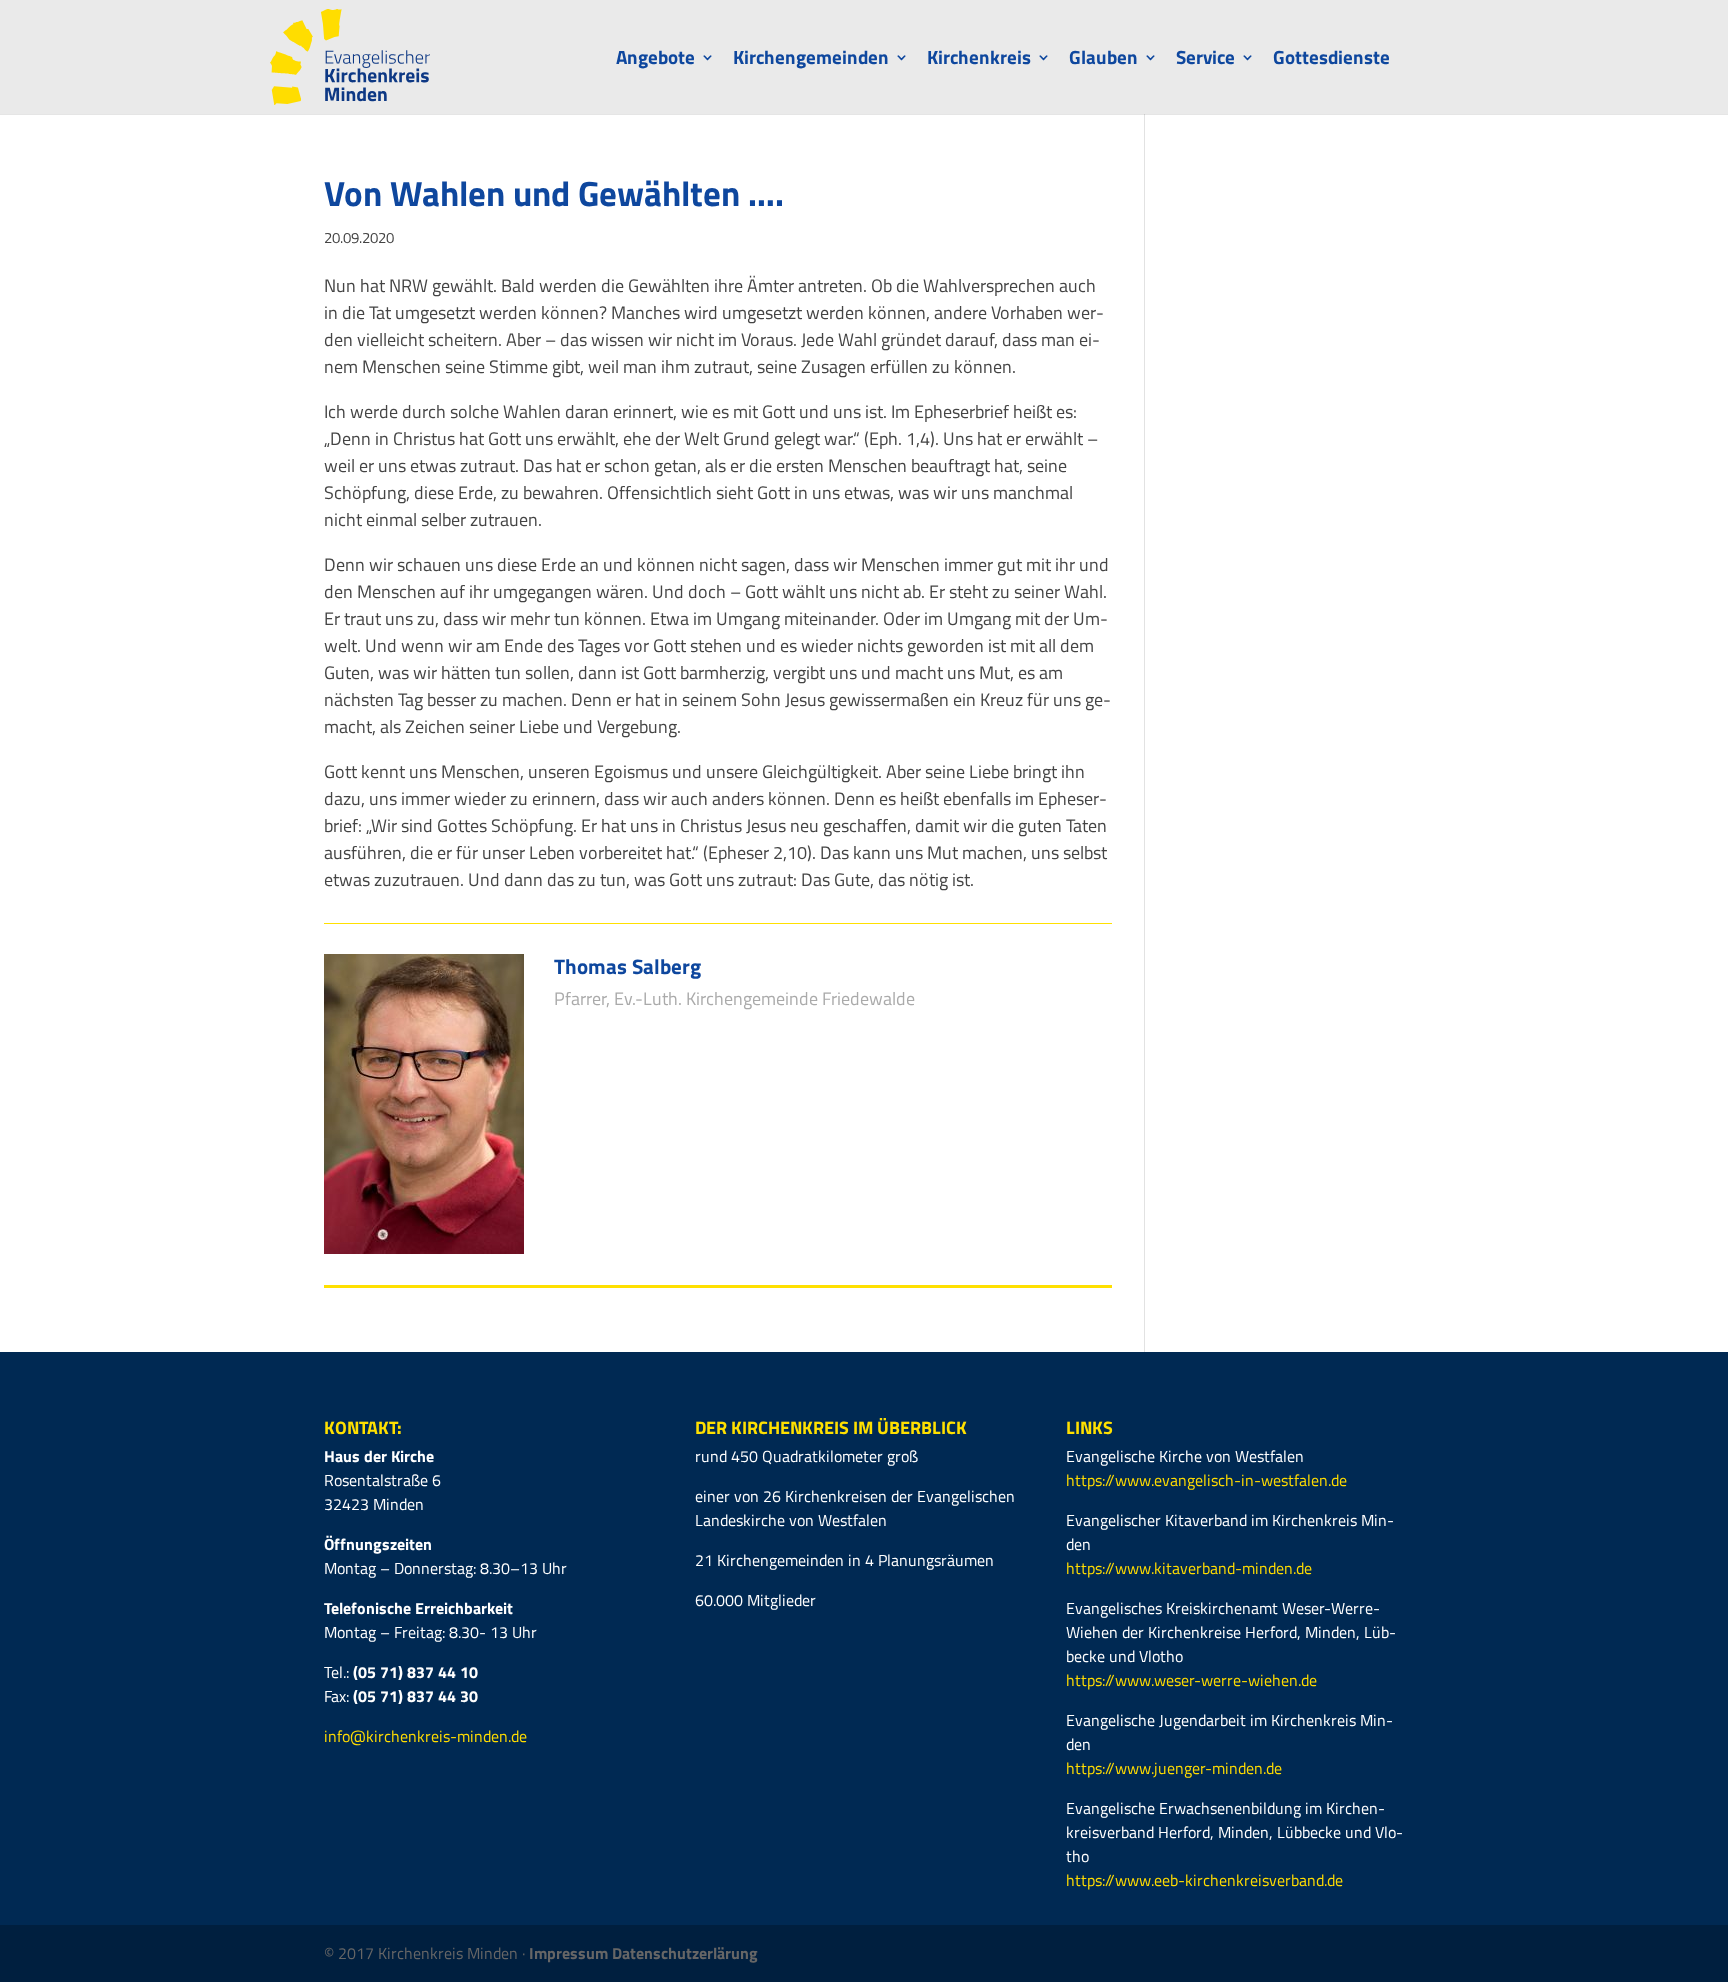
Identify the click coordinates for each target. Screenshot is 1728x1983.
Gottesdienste (1331, 60)
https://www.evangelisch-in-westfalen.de (1206, 1480)
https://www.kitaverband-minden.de (1189, 1568)
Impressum (570, 1953)
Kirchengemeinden (811, 60)
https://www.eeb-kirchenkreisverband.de (1204, 1880)
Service (1205, 60)
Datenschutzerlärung (685, 1953)
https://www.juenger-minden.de (1174, 1768)
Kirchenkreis (979, 60)
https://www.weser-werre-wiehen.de (1191, 1680)
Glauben (1103, 60)
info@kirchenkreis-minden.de (425, 1736)
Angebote (655, 60)
